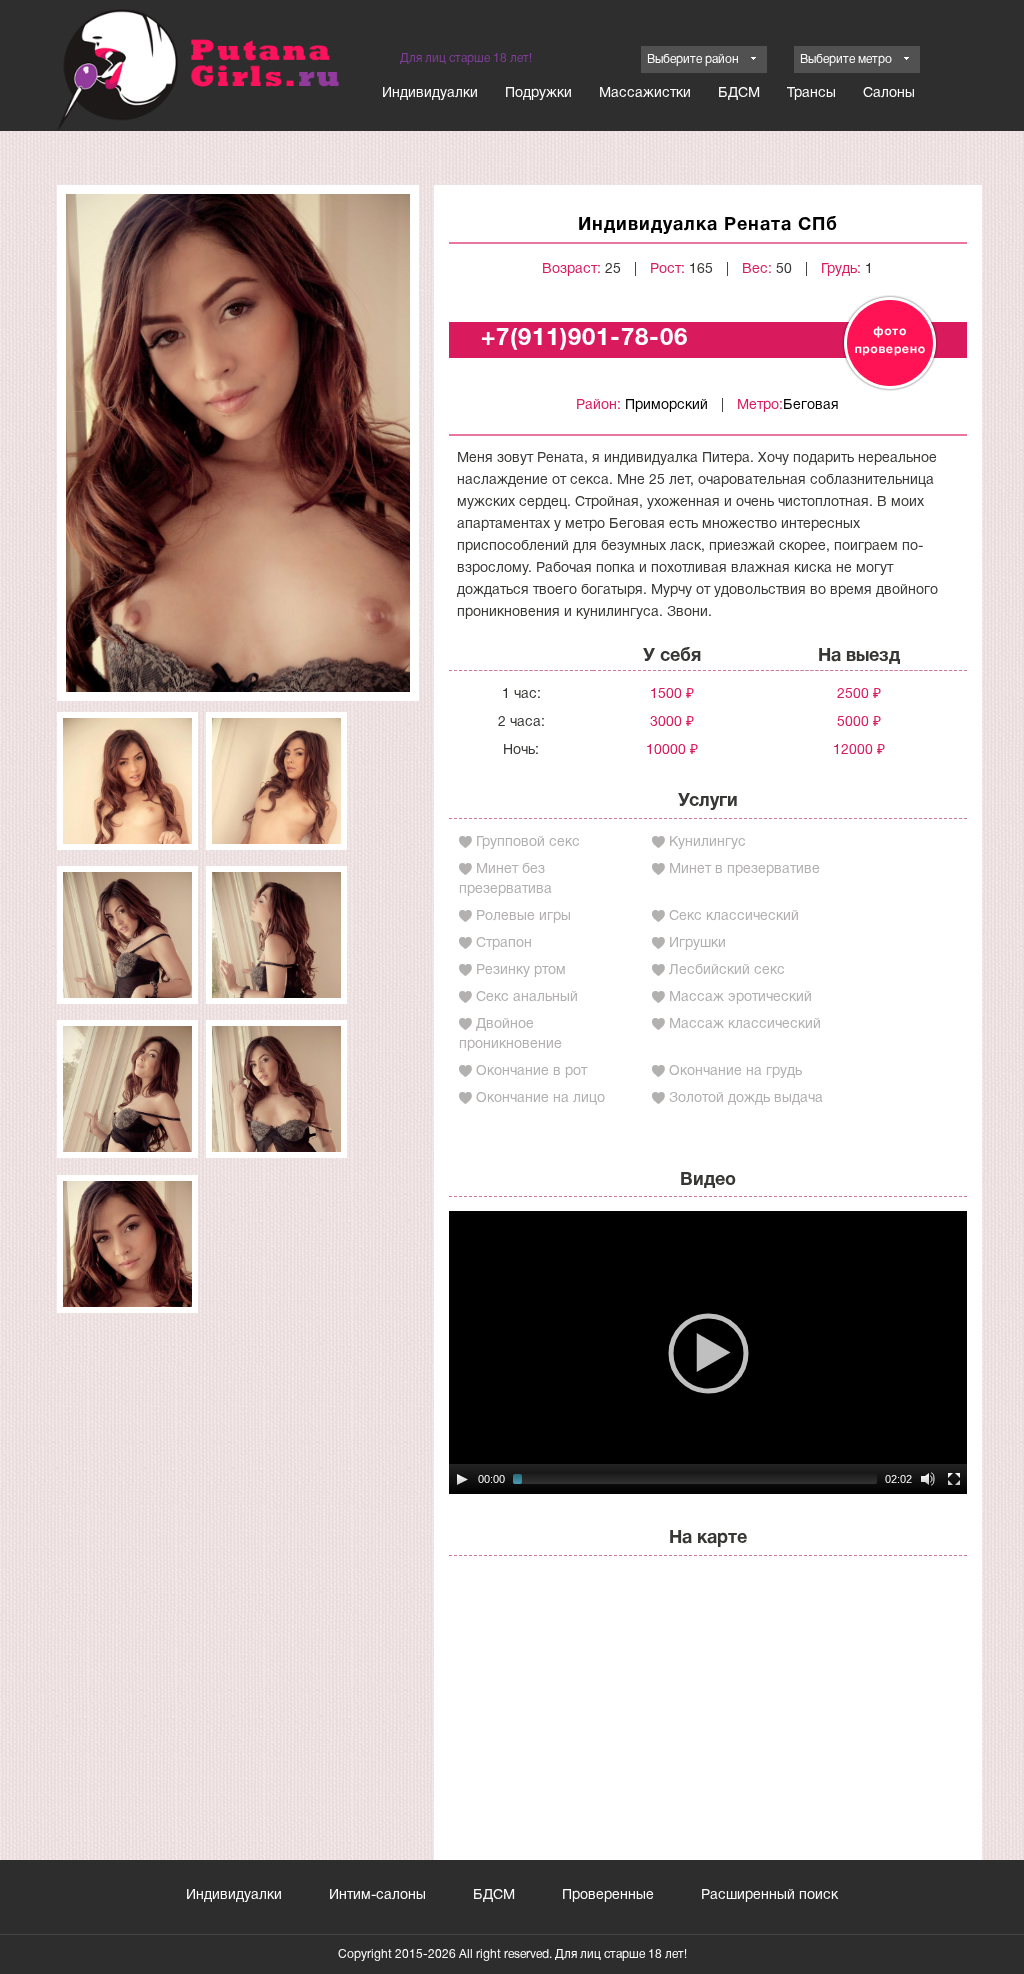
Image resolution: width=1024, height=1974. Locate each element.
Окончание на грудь (735, 1071)
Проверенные (608, 1895)
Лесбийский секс (727, 970)
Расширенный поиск (769, 1895)
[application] (708, 1352)
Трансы (811, 93)
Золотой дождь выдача (746, 1098)
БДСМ (739, 93)
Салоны (889, 93)
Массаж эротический (740, 997)
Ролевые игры (523, 916)
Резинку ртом (521, 970)
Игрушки (697, 943)
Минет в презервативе (744, 869)
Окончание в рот (531, 1071)
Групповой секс (528, 842)
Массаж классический (745, 1024)
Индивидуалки (430, 93)
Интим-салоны (377, 1895)
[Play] (462, 1479)
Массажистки (645, 93)
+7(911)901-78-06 (584, 339)
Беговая (811, 405)
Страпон (504, 943)
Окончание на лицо (540, 1098)
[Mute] (928, 1479)
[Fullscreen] (954, 1479)
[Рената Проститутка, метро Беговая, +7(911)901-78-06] (238, 442)
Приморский (666, 405)
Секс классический (734, 916)
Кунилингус (707, 842)
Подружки (538, 93)
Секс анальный (527, 997)
